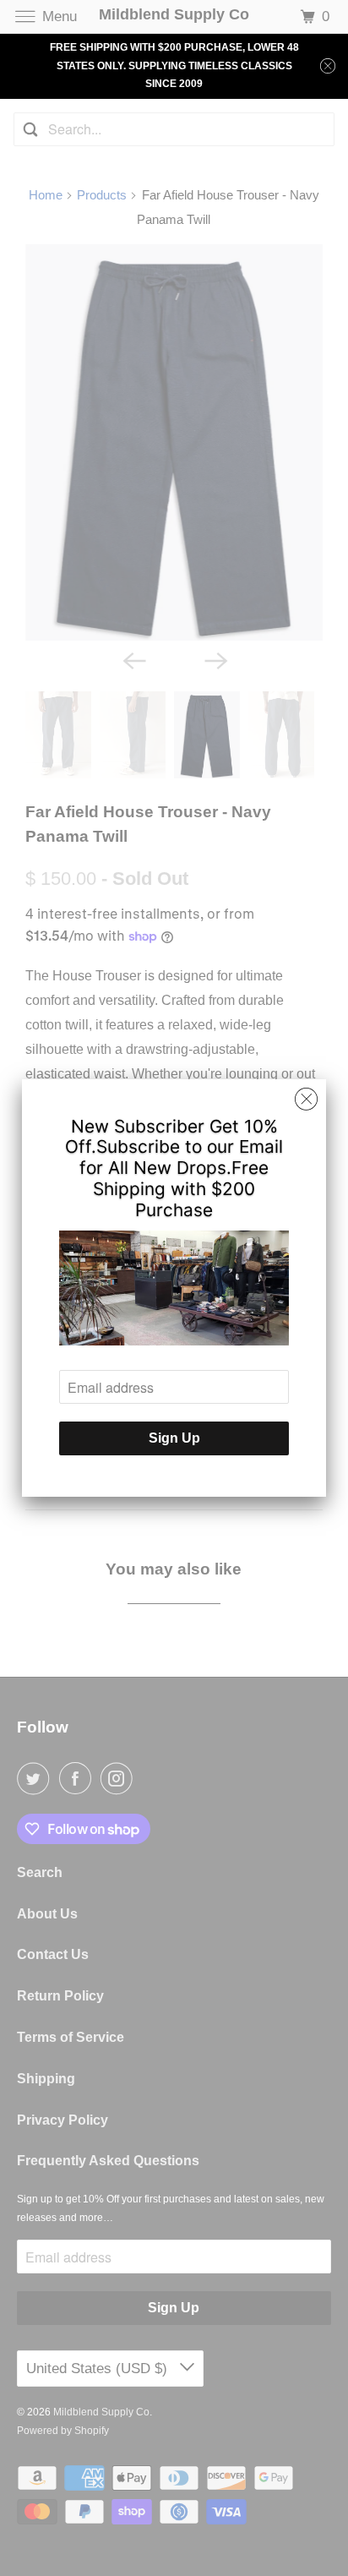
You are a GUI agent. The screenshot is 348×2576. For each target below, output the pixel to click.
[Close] (306, 1100)
